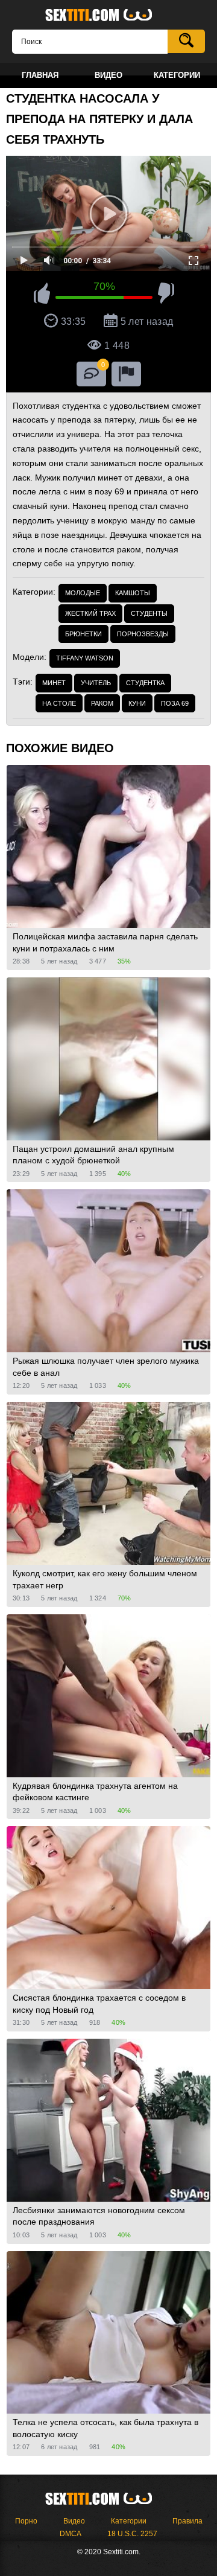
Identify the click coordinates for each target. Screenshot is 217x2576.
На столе (59, 703)
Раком (102, 703)
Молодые (83, 593)
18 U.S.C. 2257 (132, 2534)
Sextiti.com (108, 16)
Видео (74, 2521)
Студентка (145, 683)
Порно (26, 2521)
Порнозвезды (143, 634)
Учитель (96, 683)
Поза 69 (175, 703)
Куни (137, 703)
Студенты (149, 613)
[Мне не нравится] (166, 295)
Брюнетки (83, 634)
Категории (129, 2521)
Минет (54, 683)
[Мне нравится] (42, 295)
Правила (187, 2521)
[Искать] (186, 41)
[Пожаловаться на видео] (126, 374)
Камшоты (133, 593)
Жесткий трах (90, 613)
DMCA (71, 2534)
